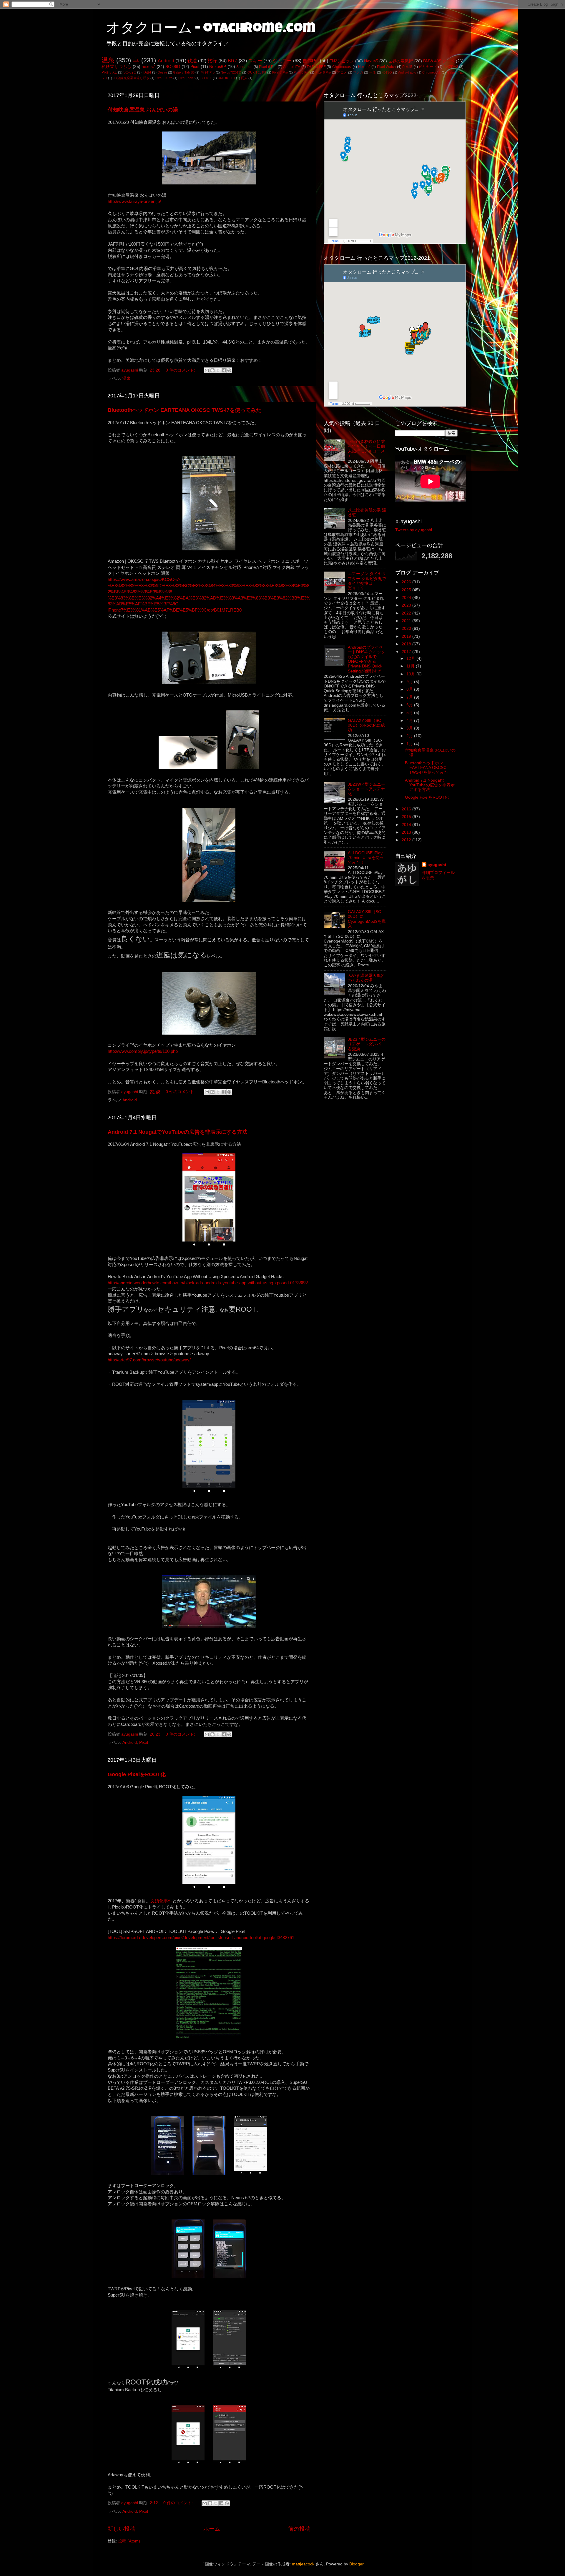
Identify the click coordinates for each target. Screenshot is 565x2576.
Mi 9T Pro (208, 72)
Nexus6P (218, 67)
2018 (407, 644)
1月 (410, 744)
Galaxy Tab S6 (184, 72)
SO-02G (130, 72)
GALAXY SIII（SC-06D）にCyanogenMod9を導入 (367, 919)
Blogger (356, 2564)
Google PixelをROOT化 (137, 1774)
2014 (407, 825)
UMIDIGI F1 (226, 78)
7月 (410, 697)
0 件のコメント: (181, 370)
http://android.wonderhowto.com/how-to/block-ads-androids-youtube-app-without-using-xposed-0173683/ (208, 1283)
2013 (407, 832)
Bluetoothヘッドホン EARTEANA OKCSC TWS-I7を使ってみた (185, 410)
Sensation (244, 67)
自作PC (311, 61)
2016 (407, 809)
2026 (407, 582)
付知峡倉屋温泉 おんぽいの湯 (143, 110)
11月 (411, 666)
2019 (407, 636)
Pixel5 (407, 67)
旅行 (212, 61)
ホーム (212, 2529)
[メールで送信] (207, 370)
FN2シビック (342, 61)
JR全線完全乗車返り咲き (131, 78)
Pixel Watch (387, 67)
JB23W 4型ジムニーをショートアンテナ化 (367, 789)
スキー (255, 61)
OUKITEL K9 (257, 72)
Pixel (195, 67)
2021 (407, 621)
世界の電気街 (401, 61)
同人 (244, 78)
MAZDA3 (451, 67)
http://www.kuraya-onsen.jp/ (134, 202)
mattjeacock (303, 2564)
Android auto (407, 72)
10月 (411, 674)
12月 (411, 658)
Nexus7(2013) (231, 72)
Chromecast (342, 67)
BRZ (233, 61)
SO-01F (206, 78)
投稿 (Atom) (129, 2541)
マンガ (358, 72)
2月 (410, 736)
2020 (407, 628)
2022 (407, 613)
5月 (410, 713)
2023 (407, 605)
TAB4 (147, 72)
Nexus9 (364, 67)
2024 (407, 598)
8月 (410, 689)
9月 (410, 682)
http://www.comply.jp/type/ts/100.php (143, 1051)
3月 (410, 728)
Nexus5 (371, 61)
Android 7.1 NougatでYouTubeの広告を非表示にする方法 (178, 1132)
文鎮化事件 (161, 1901)
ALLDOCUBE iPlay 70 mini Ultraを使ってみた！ (366, 858)
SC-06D (173, 67)
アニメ (342, 72)
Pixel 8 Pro (301, 72)
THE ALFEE (316, 67)
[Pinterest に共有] (229, 370)
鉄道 (192, 61)
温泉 (108, 60)
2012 (407, 840)
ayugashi (437, 865)
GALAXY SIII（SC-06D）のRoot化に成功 (366, 725)
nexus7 (148, 67)
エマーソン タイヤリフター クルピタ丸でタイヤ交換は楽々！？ (367, 581)
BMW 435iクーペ (439, 61)
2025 (407, 590)
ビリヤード (428, 67)
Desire (162, 72)
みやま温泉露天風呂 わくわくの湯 (366, 978)
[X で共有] (218, 370)
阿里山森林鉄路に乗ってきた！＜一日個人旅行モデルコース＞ (366, 449)
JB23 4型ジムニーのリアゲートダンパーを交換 (367, 1044)
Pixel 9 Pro (323, 72)
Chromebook (432, 72)
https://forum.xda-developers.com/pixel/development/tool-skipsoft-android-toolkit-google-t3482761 (201, 1938)
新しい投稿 (121, 2529)
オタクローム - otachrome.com (211, 29)
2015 (407, 817)
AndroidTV (292, 67)
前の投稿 (299, 2529)
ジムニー (282, 61)
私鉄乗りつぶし (116, 67)
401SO (387, 72)
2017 (407, 652)
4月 (410, 721)
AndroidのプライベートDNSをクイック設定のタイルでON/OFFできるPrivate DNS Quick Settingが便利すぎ (367, 659)
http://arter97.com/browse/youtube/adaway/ (149, 1360)
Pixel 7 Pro (280, 72)
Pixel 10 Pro (164, 78)
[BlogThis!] (212, 370)
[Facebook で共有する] (224, 370)
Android (166, 61)
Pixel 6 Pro (268, 67)
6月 (410, 705)
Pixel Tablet (186, 78)
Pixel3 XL (109, 72)
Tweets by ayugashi (414, 530)
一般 (373, 72)
